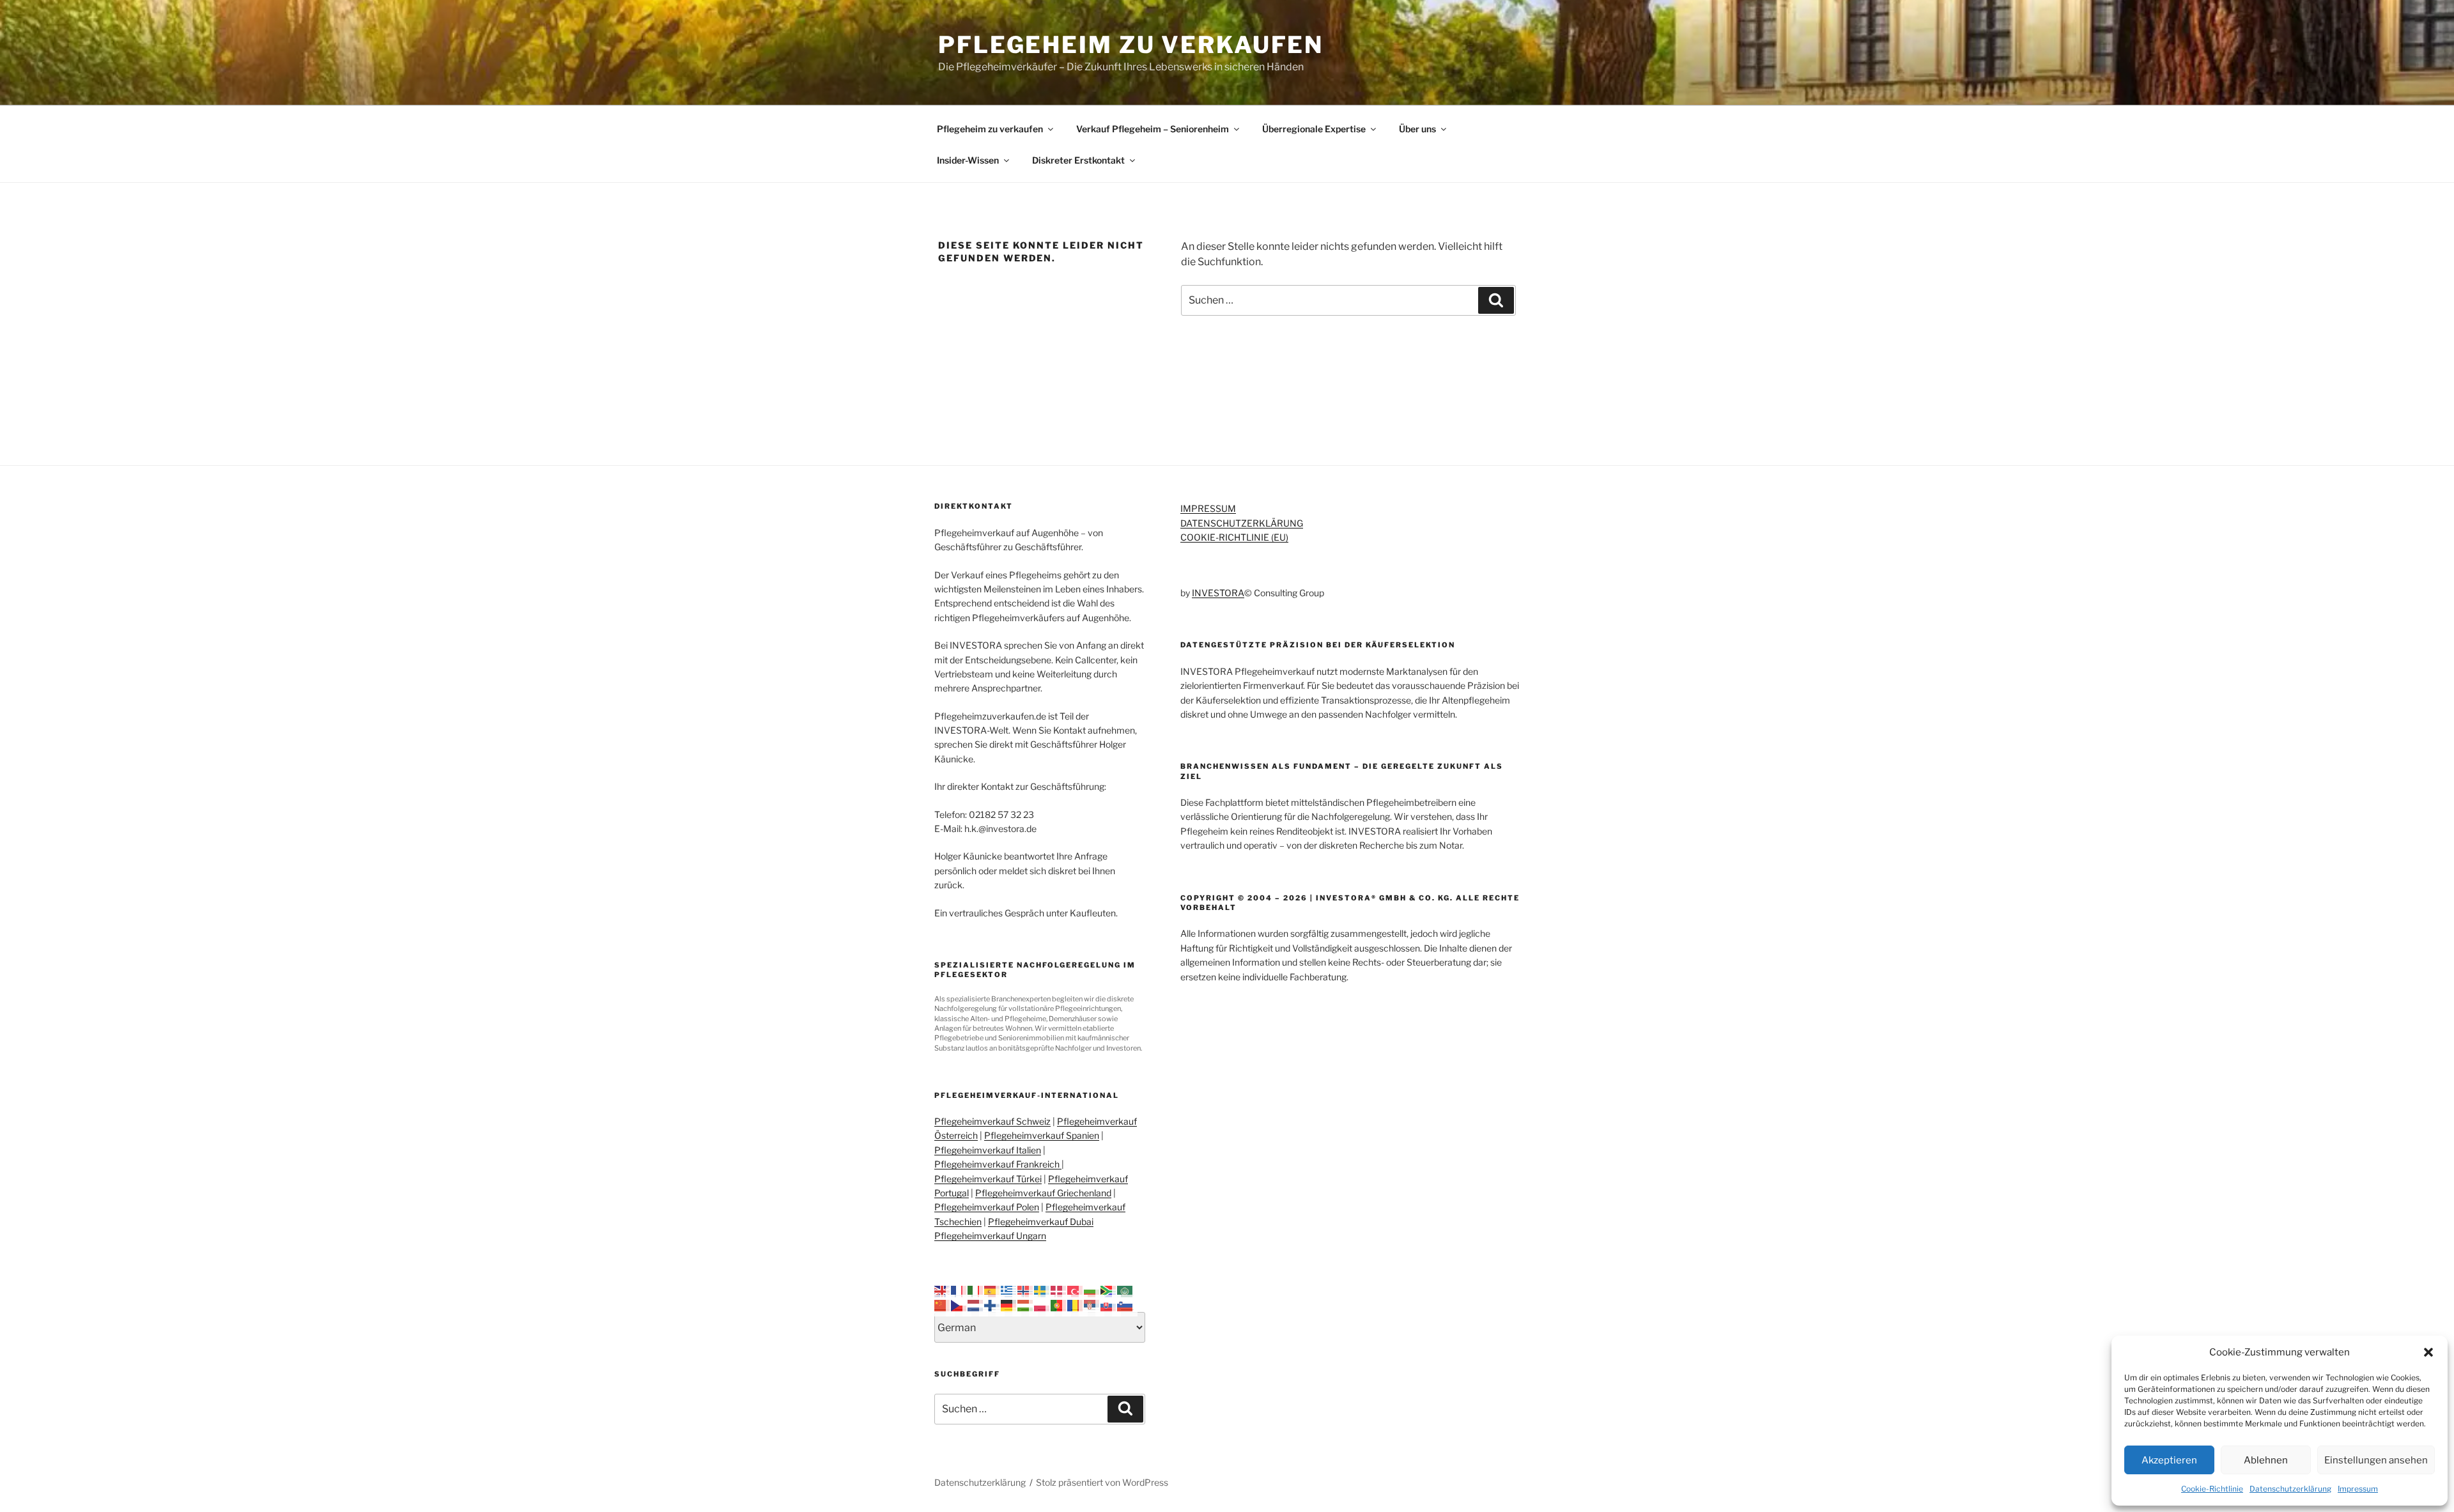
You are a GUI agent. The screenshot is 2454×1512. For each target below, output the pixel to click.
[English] (943, 1291)
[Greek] (1009, 1291)
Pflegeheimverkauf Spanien (1042, 1135)
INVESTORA (1218, 593)
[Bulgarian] (1092, 1291)
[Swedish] (1042, 1291)
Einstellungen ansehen (2376, 1460)
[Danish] (1059, 1291)
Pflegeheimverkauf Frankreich (998, 1164)
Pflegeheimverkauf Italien (988, 1150)
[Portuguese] (1059, 1305)
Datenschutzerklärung (2290, 1489)
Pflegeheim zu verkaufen (1131, 45)
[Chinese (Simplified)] (943, 1305)
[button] (2428, 1352)
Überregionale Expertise (1314, 129)
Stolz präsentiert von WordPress (1102, 1482)
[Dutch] (976, 1305)
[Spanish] (992, 1291)
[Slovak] (1109, 1305)
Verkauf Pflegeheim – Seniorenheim (1153, 129)
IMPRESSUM (1208, 508)
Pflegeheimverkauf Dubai (1041, 1222)
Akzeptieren (2169, 1460)
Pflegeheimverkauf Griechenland (1043, 1193)
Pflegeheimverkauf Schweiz (992, 1121)
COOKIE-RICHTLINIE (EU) (1234, 537)
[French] (959, 1291)
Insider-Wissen (968, 160)
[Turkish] (1076, 1291)
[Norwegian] (1026, 1291)
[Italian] (976, 1291)
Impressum (2358, 1489)
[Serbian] (1092, 1305)
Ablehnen (2266, 1460)
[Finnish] (992, 1305)
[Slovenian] (1125, 1305)
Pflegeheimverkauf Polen (987, 1207)
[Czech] (959, 1305)
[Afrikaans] (1109, 1291)
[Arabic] (1125, 1291)
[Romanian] (1076, 1305)
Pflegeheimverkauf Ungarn (990, 1236)
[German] (1009, 1305)
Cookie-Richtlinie (2212, 1489)
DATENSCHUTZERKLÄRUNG (1242, 523)
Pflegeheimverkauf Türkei (988, 1179)
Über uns (1417, 129)
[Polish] (1042, 1305)
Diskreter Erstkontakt (1078, 160)
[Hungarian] (1026, 1305)
